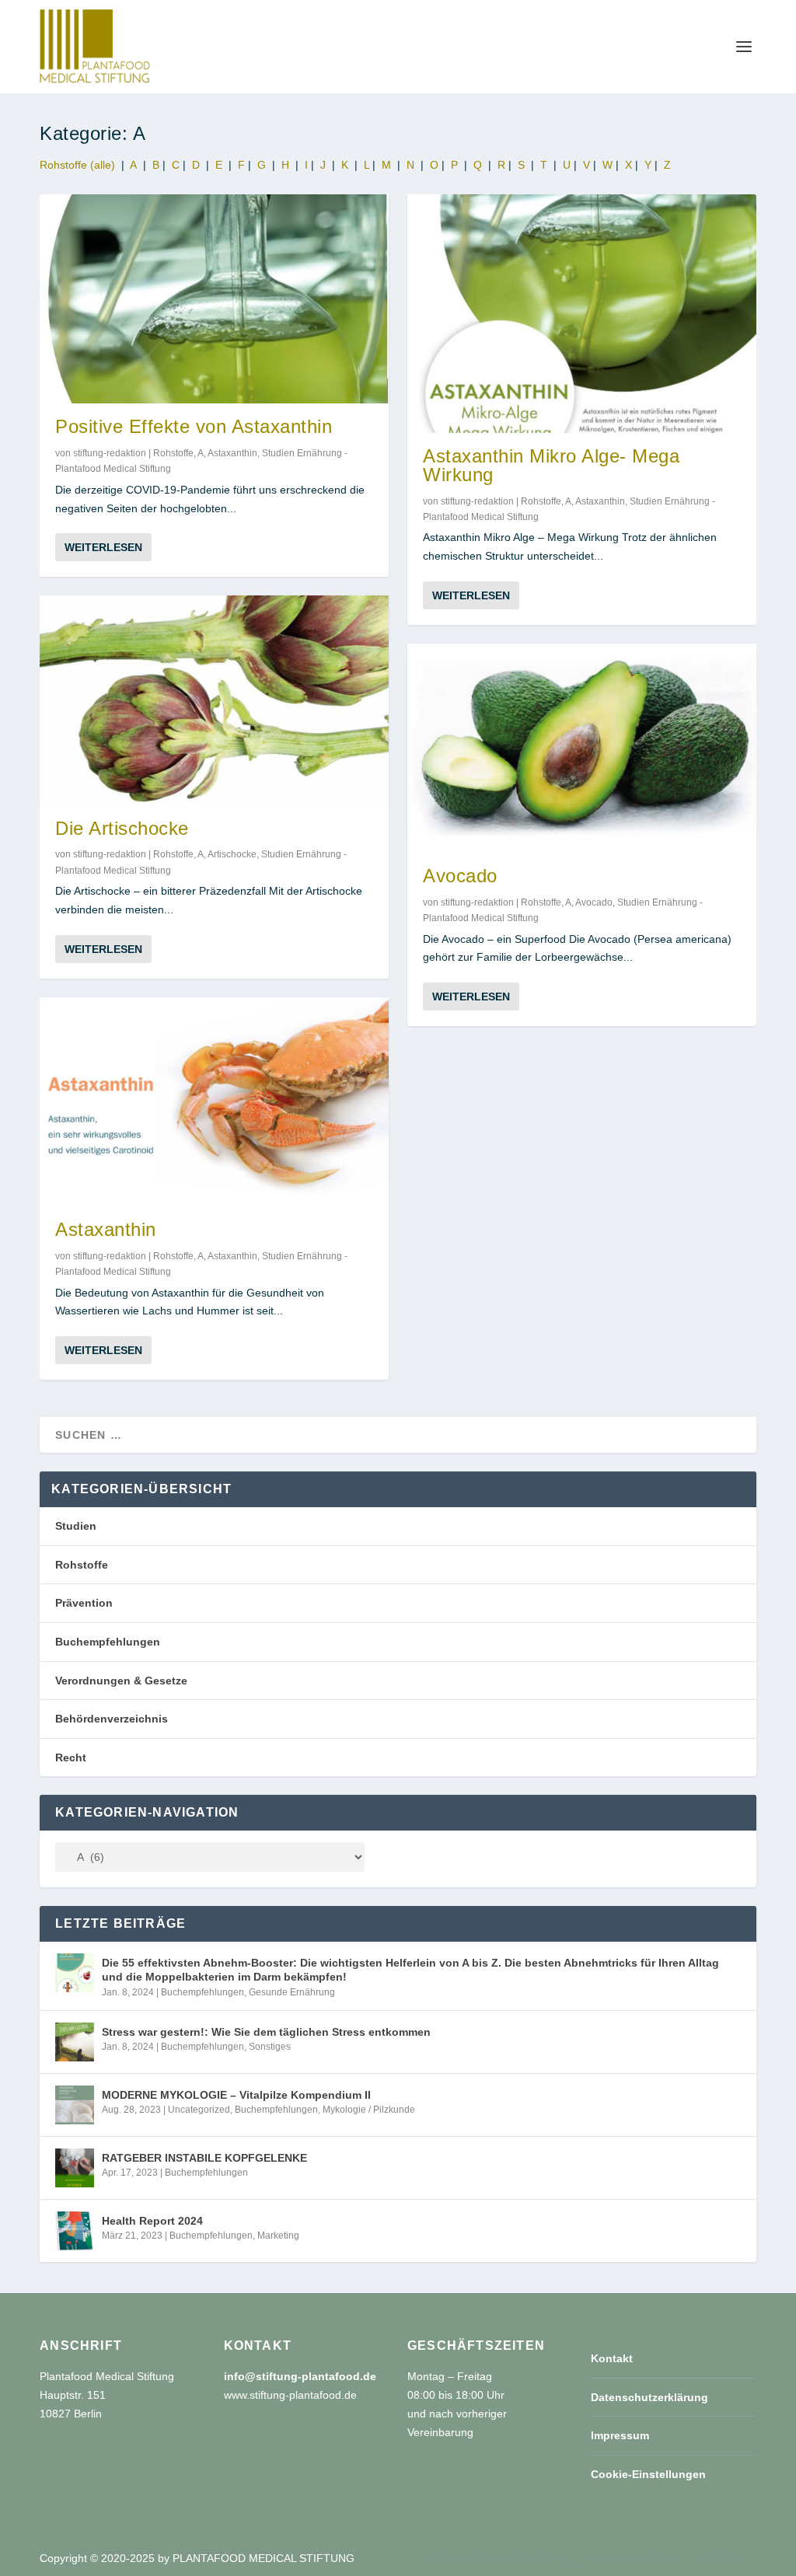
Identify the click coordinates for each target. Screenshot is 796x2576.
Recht (71, 1757)
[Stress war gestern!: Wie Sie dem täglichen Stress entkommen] (75, 2042)
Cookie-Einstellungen (648, 2474)
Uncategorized (199, 2110)
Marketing (278, 2236)
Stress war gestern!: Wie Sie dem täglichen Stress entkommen (266, 2032)
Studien (76, 1526)
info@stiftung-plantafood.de (300, 2376)
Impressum (620, 2435)
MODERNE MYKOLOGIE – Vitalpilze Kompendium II (236, 2095)
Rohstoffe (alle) (77, 165)
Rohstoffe (173, 453)
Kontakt (612, 2358)
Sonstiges (270, 2047)
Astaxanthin (232, 453)
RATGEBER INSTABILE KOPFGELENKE (204, 2158)
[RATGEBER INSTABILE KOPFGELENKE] (75, 2168)
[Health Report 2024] (75, 2231)
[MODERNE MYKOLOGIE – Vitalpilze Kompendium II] (75, 2105)
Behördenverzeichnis (112, 1719)
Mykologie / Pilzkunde (369, 2110)
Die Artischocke (122, 828)
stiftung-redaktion (110, 453)
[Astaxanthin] (214, 1102)
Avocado (460, 876)
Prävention (84, 1603)
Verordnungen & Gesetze (121, 1681)
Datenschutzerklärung (649, 2397)
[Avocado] (582, 748)
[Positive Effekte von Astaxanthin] (214, 299)
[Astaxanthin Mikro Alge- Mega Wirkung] (582, 314)
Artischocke (232, 854)
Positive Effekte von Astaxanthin (194, 426)
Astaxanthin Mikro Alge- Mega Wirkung (551, 465)
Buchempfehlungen (108, 1642)
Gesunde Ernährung (292, 1992)
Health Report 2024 (152, 2221)
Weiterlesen (103, 547)
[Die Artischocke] (214, 700)
